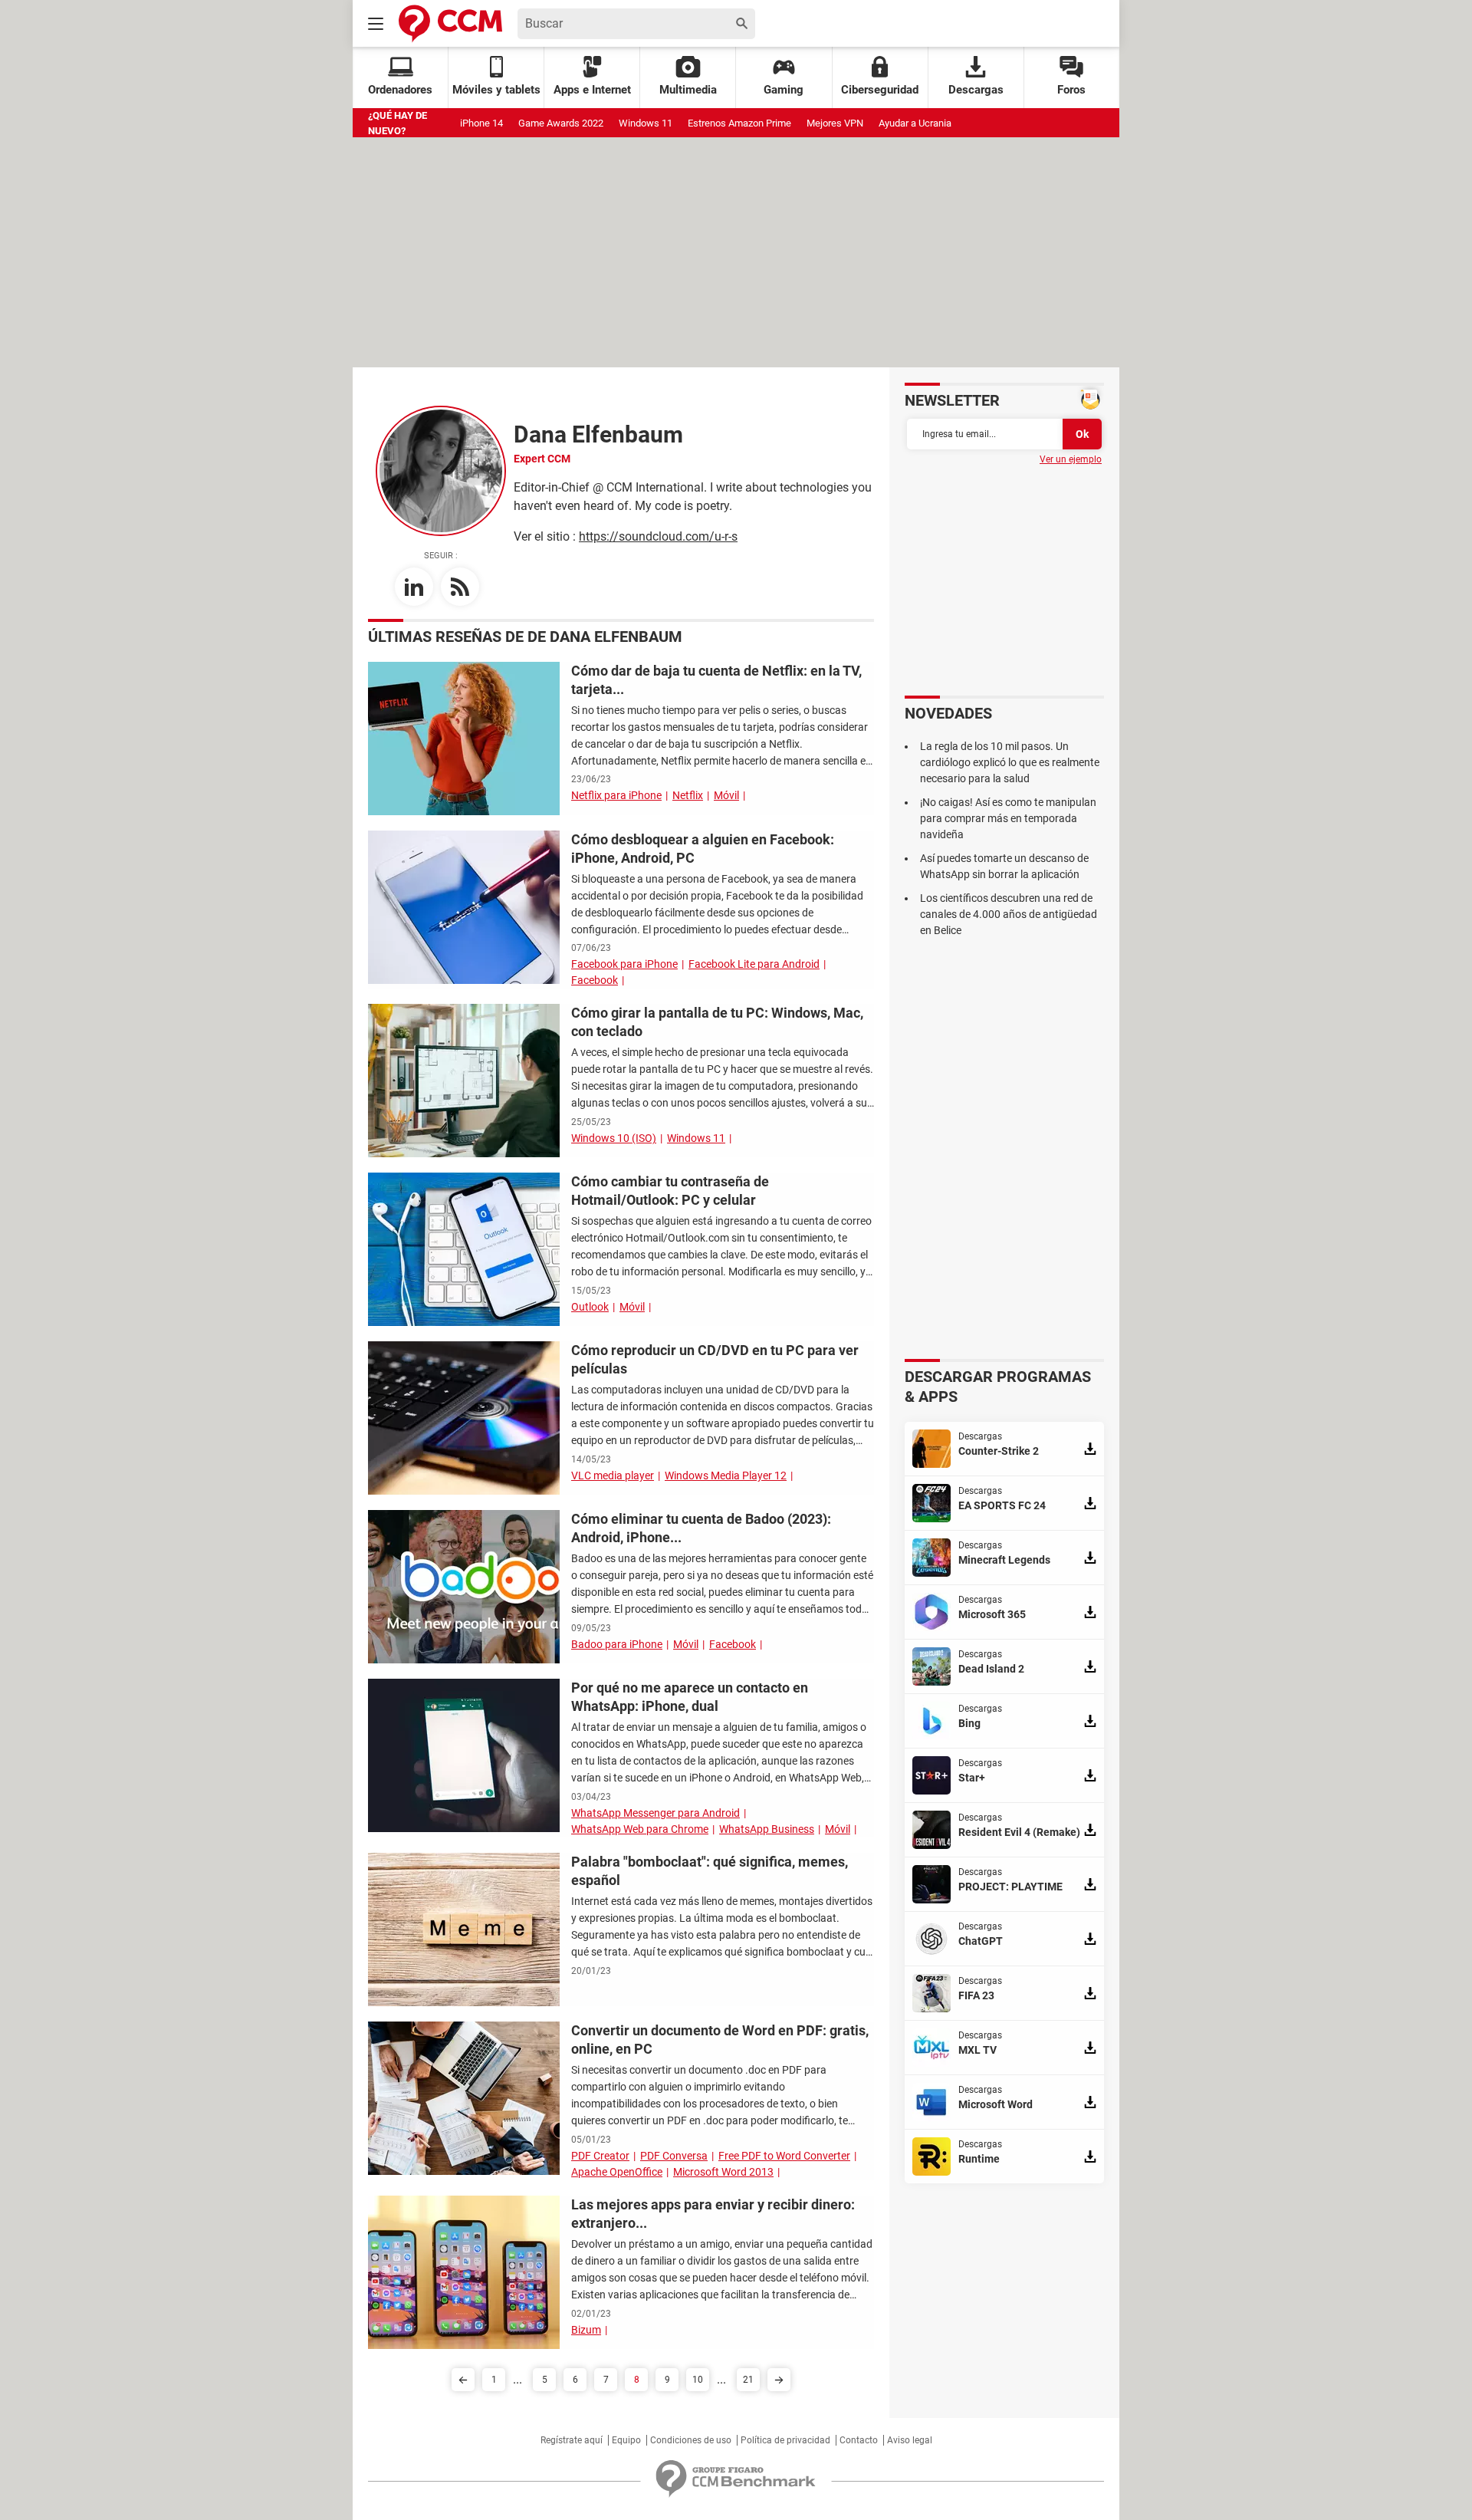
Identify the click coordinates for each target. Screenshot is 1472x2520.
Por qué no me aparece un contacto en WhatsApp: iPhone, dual (690, 1697)
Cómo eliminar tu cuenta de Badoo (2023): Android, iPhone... (701, 1528)
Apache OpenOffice (617, 2172)
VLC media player (613, 1475)
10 (698, 2380)
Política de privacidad (785, 2440)
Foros (1071, 90)
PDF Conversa (674, 2156)
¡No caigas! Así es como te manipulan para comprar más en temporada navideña (1008, 818)
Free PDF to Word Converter (784, 2156)
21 (748, 2380)
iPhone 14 (481, 123)
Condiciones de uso (691, 2440)
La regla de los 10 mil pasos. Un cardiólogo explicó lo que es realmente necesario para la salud (1010, 762)
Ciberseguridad (880, 90)
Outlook (590, 1307)
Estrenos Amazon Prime (739, 123)
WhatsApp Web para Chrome (640, 1829)
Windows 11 (646, 123)
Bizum (586, 2330)
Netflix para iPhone (616, 795)
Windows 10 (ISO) (614, 1138)
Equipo (626, 2440)
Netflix (688, 795)
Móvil (726, 795)
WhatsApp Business (767, 1829)
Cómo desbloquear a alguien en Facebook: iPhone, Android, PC (703, 849)
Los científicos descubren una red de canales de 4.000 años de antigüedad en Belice (1009, 914)
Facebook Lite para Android (754, 964)
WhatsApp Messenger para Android (655, 1813)
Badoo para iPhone (617, 1644)
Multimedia (688, 90)
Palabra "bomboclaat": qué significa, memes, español (710, 1871)
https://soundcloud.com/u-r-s (658, 536)
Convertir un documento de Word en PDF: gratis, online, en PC (720, 2040)
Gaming (784, 90)
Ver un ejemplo (1071, 459)
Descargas (976, 90)
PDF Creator (600, 2156)
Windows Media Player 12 (726, 1475)
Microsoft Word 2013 (723, 2172)
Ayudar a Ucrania (915, 123)
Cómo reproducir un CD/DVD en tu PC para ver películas (715, 1359)
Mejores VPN (835, 123)
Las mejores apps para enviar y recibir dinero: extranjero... (713, 2214)
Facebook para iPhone (624, 964)
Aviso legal (910, 2440)
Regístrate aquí (572, 2440)
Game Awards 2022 (561, 123)
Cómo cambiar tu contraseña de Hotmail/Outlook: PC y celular (670, 1191)
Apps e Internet (592, 90)
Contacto (859, 2440)
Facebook (595, 980)
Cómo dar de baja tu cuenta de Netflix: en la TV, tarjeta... (716, 680)
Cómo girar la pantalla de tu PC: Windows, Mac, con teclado (717, 1022)
